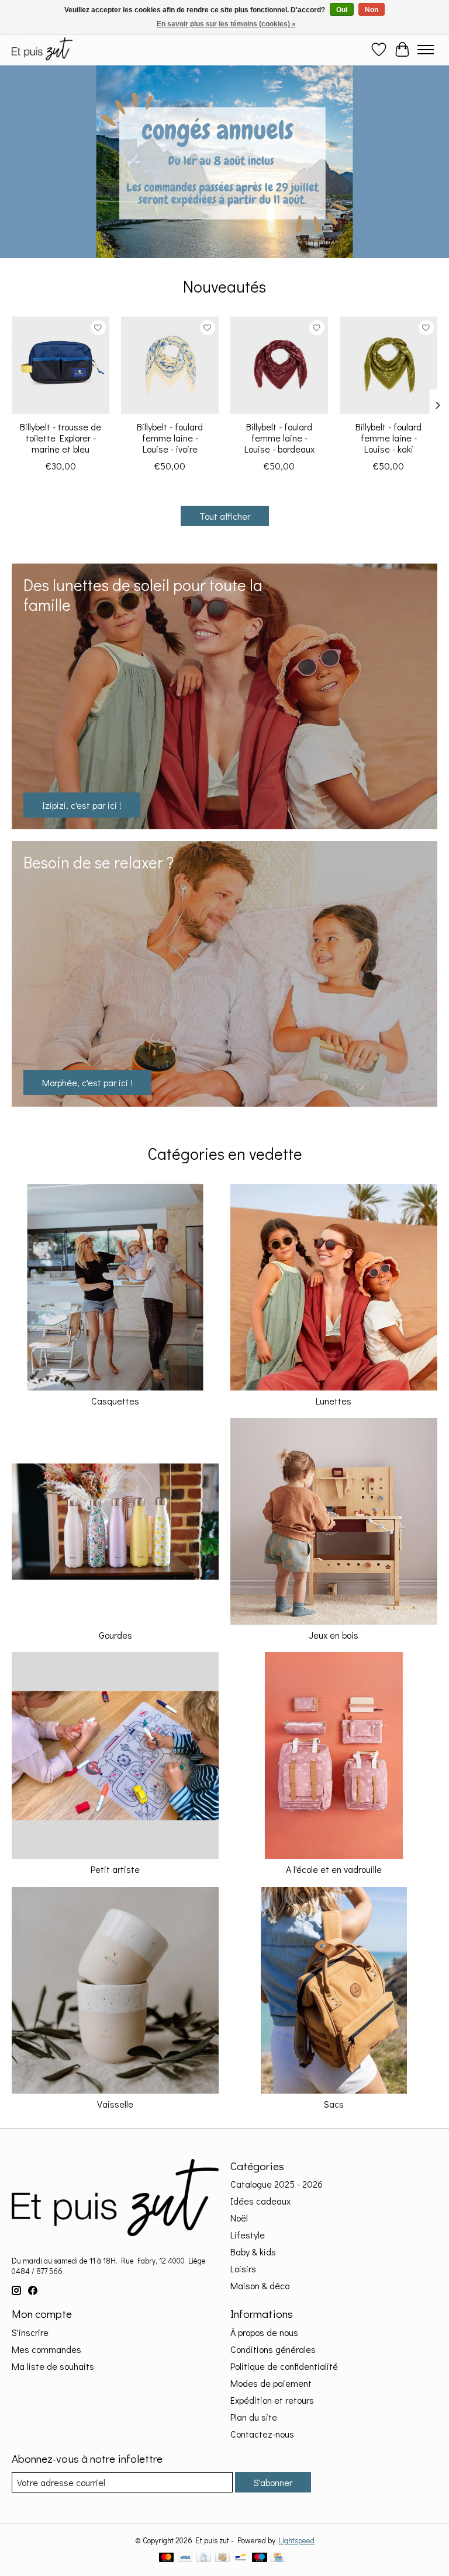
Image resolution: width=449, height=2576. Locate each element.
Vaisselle (115, 2104)
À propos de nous (264, 2332)
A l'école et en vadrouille (334, 1869)
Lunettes (334, 1401)
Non (372, 10)
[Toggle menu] (426, 50)
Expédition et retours (272, 2400)
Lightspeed (297, 2540)
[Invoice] (204, 2558)
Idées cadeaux (260, 2201)
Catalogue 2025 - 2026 (277, 2184)
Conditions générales (273, 2349)
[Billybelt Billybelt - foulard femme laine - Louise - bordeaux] (279, 365)
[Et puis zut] (42, 49)
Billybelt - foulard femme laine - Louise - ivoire (170, 438)
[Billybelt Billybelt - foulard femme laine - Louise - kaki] (388, 365)
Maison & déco (260, 2285)
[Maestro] (260, 2558)
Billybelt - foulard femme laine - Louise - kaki (388, 438)
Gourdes (115, 1635)
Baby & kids (253, 2252)
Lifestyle (248, 2235)
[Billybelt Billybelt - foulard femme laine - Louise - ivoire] (170, 365)
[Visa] (185, 2558)
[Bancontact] (241, 2558)
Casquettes (115, 1401)
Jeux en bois (334, 1635)
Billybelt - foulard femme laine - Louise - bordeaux (279, 438)
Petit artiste (115, 1869)
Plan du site (254, 2417)
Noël (239, 2218)
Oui (342, 10)
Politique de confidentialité (284, 2366)
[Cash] (222, 2558)
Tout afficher (225, 516)
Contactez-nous (262, 2434)
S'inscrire (30, 2332)
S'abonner (273, 2482)
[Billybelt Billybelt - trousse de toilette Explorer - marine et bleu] (61, 365)
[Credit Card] (278, 2558)
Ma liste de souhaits (53, 2366)
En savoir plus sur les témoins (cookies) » (226, 24)
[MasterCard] (167, 2558)
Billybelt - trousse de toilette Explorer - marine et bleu (61, 438)
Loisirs (243, 2269)
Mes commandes (46, 2349)
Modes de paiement (271, 2383)
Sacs (334, 2104)
